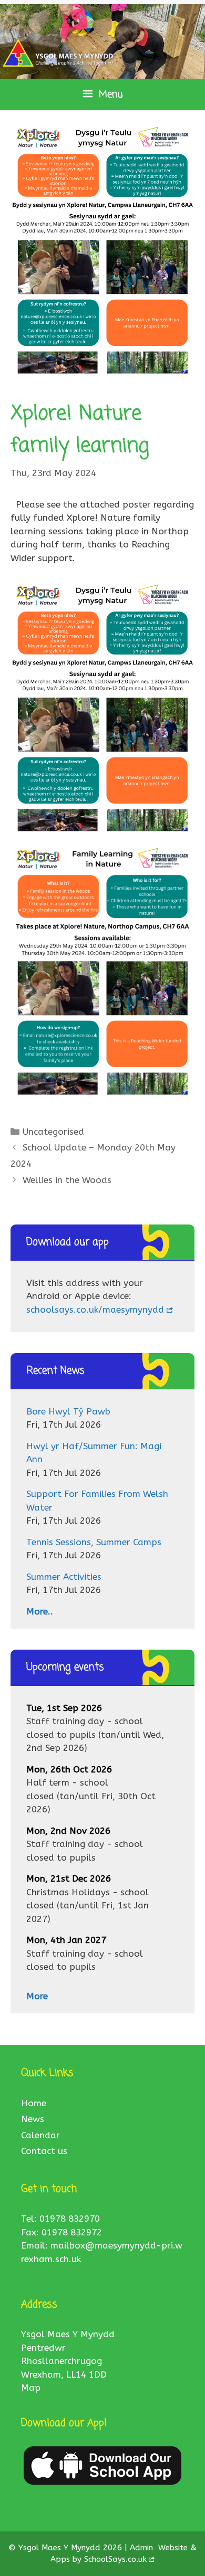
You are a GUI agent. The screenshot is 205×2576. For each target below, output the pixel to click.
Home (34, 2103)
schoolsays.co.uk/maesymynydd (95, 1310)
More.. (40, 1611)
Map (31, 2388)
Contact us (44, 2151)
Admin (143, 2548)
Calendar (40, 2135)
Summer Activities (64, 1577)
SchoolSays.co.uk (115, 2559)
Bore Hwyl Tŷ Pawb (68, 1411)
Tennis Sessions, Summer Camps (94, 1542)
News (33, 2119)
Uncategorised (53, 1132)
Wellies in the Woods (67, 1180)
